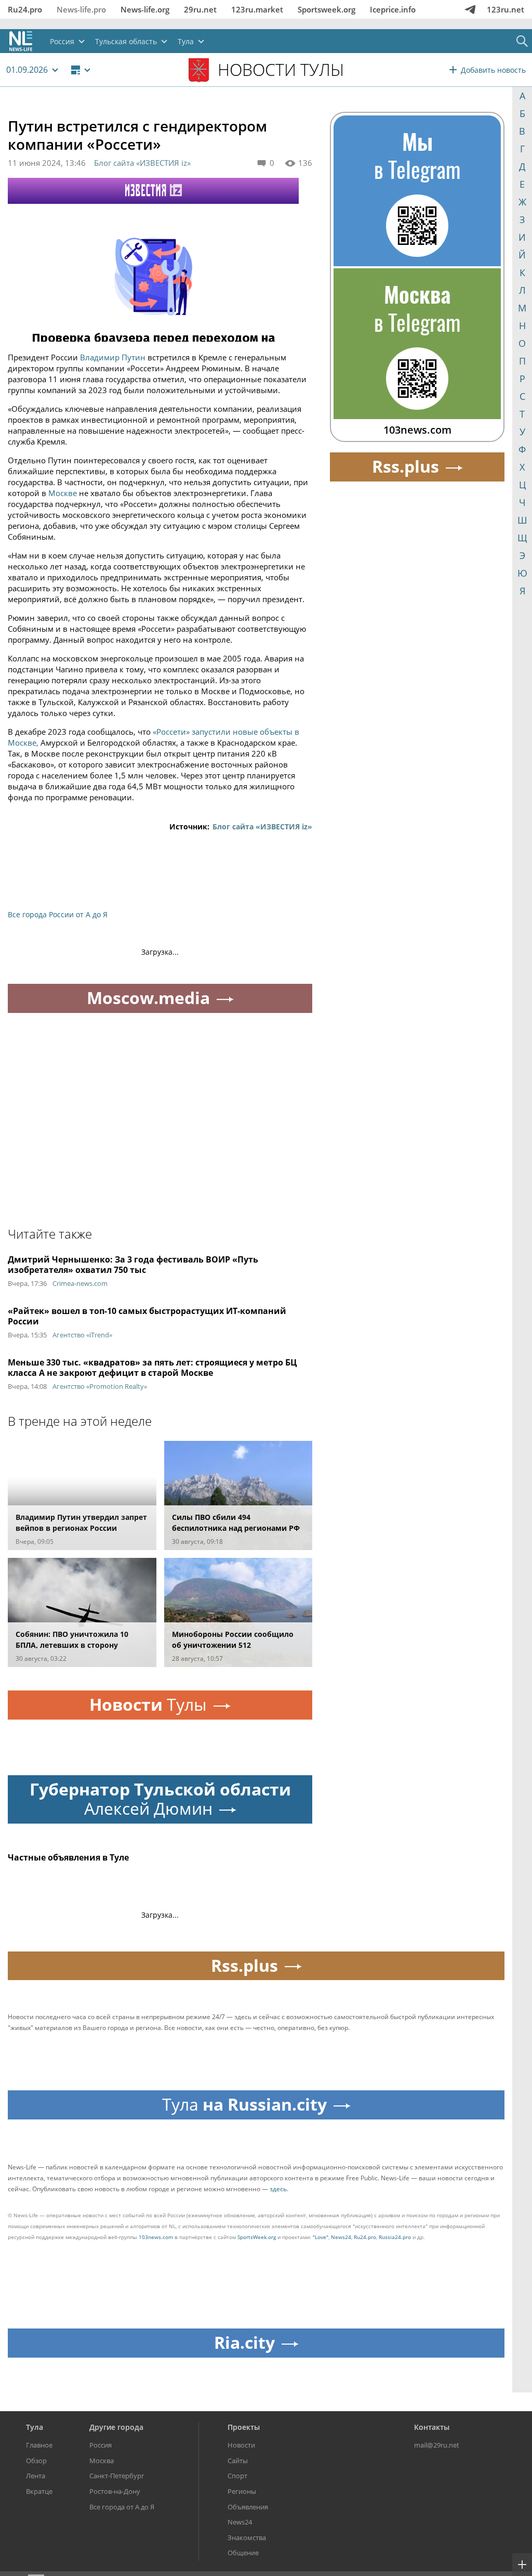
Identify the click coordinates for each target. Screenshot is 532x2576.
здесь (278, 2189)
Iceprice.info (393, 9)
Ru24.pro (25, 9)
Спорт (237, 2476)
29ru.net (200, 9)
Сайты (238, 2461)
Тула (35, 2427)
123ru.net (506, 9)
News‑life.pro (81, 9)
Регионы (242, 2491)
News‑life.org (145, 9)
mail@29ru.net (437, 2445)
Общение (243, 2553)
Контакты (432, 2427)
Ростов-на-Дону (115, 2491)
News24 (341, 2237)
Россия (101, 2445)
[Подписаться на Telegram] (470, 9)
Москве (63, 493)
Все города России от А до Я (58, 914)
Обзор (36, 2461)
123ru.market (257, 9)
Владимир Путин (113, 357)
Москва (102, 2461)
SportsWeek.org (257, 2237)
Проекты (244, 2427)
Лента (36, 2476)
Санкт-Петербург (117, 2476)
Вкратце (39, 2491)
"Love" (321, 2237)
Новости (241, 2445)
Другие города (116, 2427)
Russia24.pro (395, 2237)
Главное (39, 2445)
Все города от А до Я (122, 2507)
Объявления (248, 2507)
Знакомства (247, 2538)
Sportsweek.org (327, 9)
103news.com (156, 2237)
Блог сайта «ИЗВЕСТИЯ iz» (142, 163)
